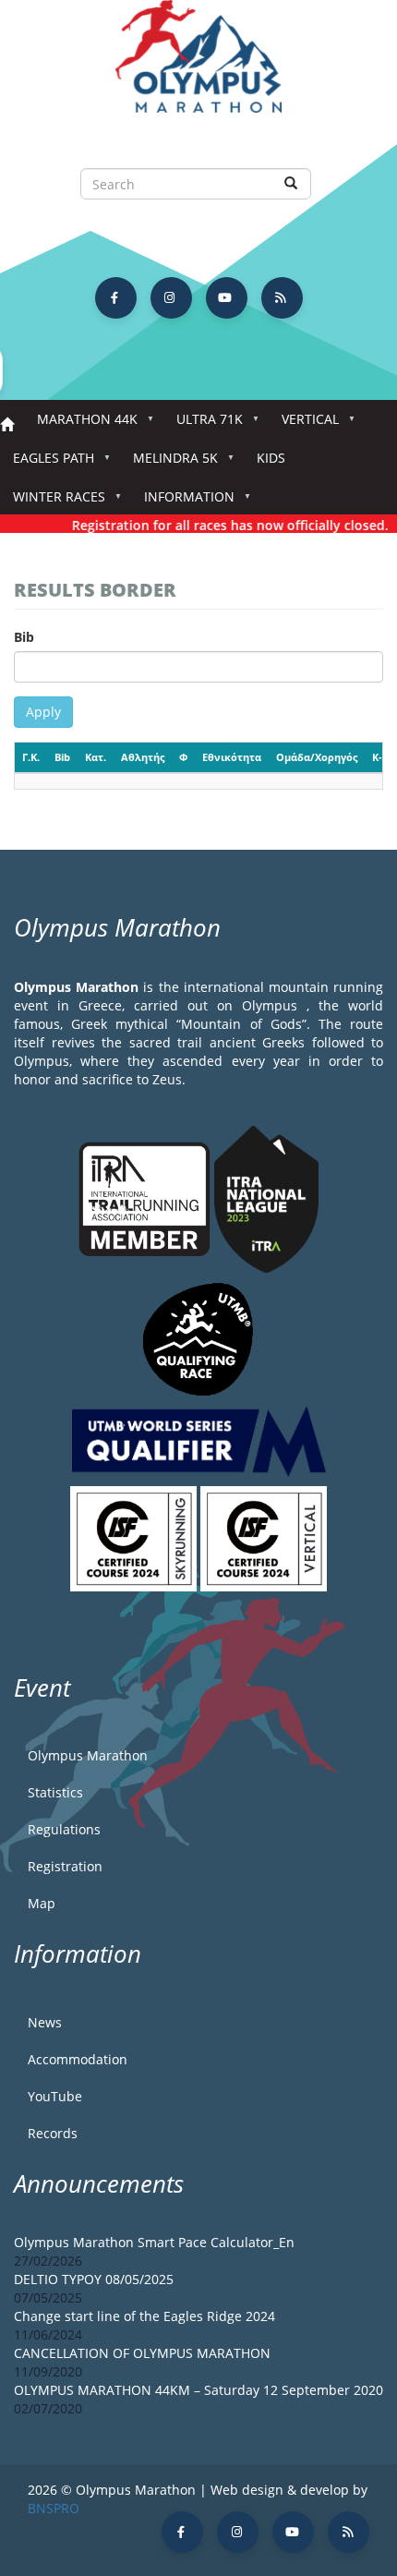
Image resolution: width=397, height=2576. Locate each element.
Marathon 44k (81, 424)
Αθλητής (143, 757)
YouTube (55, 2096)
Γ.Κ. (31, 757)
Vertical (304, 424)
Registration (65, 1866)
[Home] (198, 65)
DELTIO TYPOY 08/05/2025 (94, 2279)
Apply (43, 712)
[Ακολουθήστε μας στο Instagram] (171, 298)
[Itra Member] (146, 1197)
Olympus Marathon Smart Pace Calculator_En (154, 2242)
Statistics (55, 1792)
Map (42, 1903)
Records (53, 2133)
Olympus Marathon (88, 1755)
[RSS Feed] (282, 298)
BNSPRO (54, 2508)
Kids (271, 458)
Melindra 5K (169, 463)
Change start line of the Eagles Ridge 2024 (144, 2316)
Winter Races (53, 502)
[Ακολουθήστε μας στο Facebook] (116, 298)
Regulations (64, 1829)
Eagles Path (47, 463)
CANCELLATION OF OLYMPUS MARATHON (142, 2353)
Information (183, 502)
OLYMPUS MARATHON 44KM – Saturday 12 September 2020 (198, 2390)
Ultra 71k (203, 424)
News (45, 2022)
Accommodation (78, 2059)
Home (7, 425)
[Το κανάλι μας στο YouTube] (227, 298)
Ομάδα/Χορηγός (317, 757)
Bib (24, 637)
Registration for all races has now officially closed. (220, 525)
